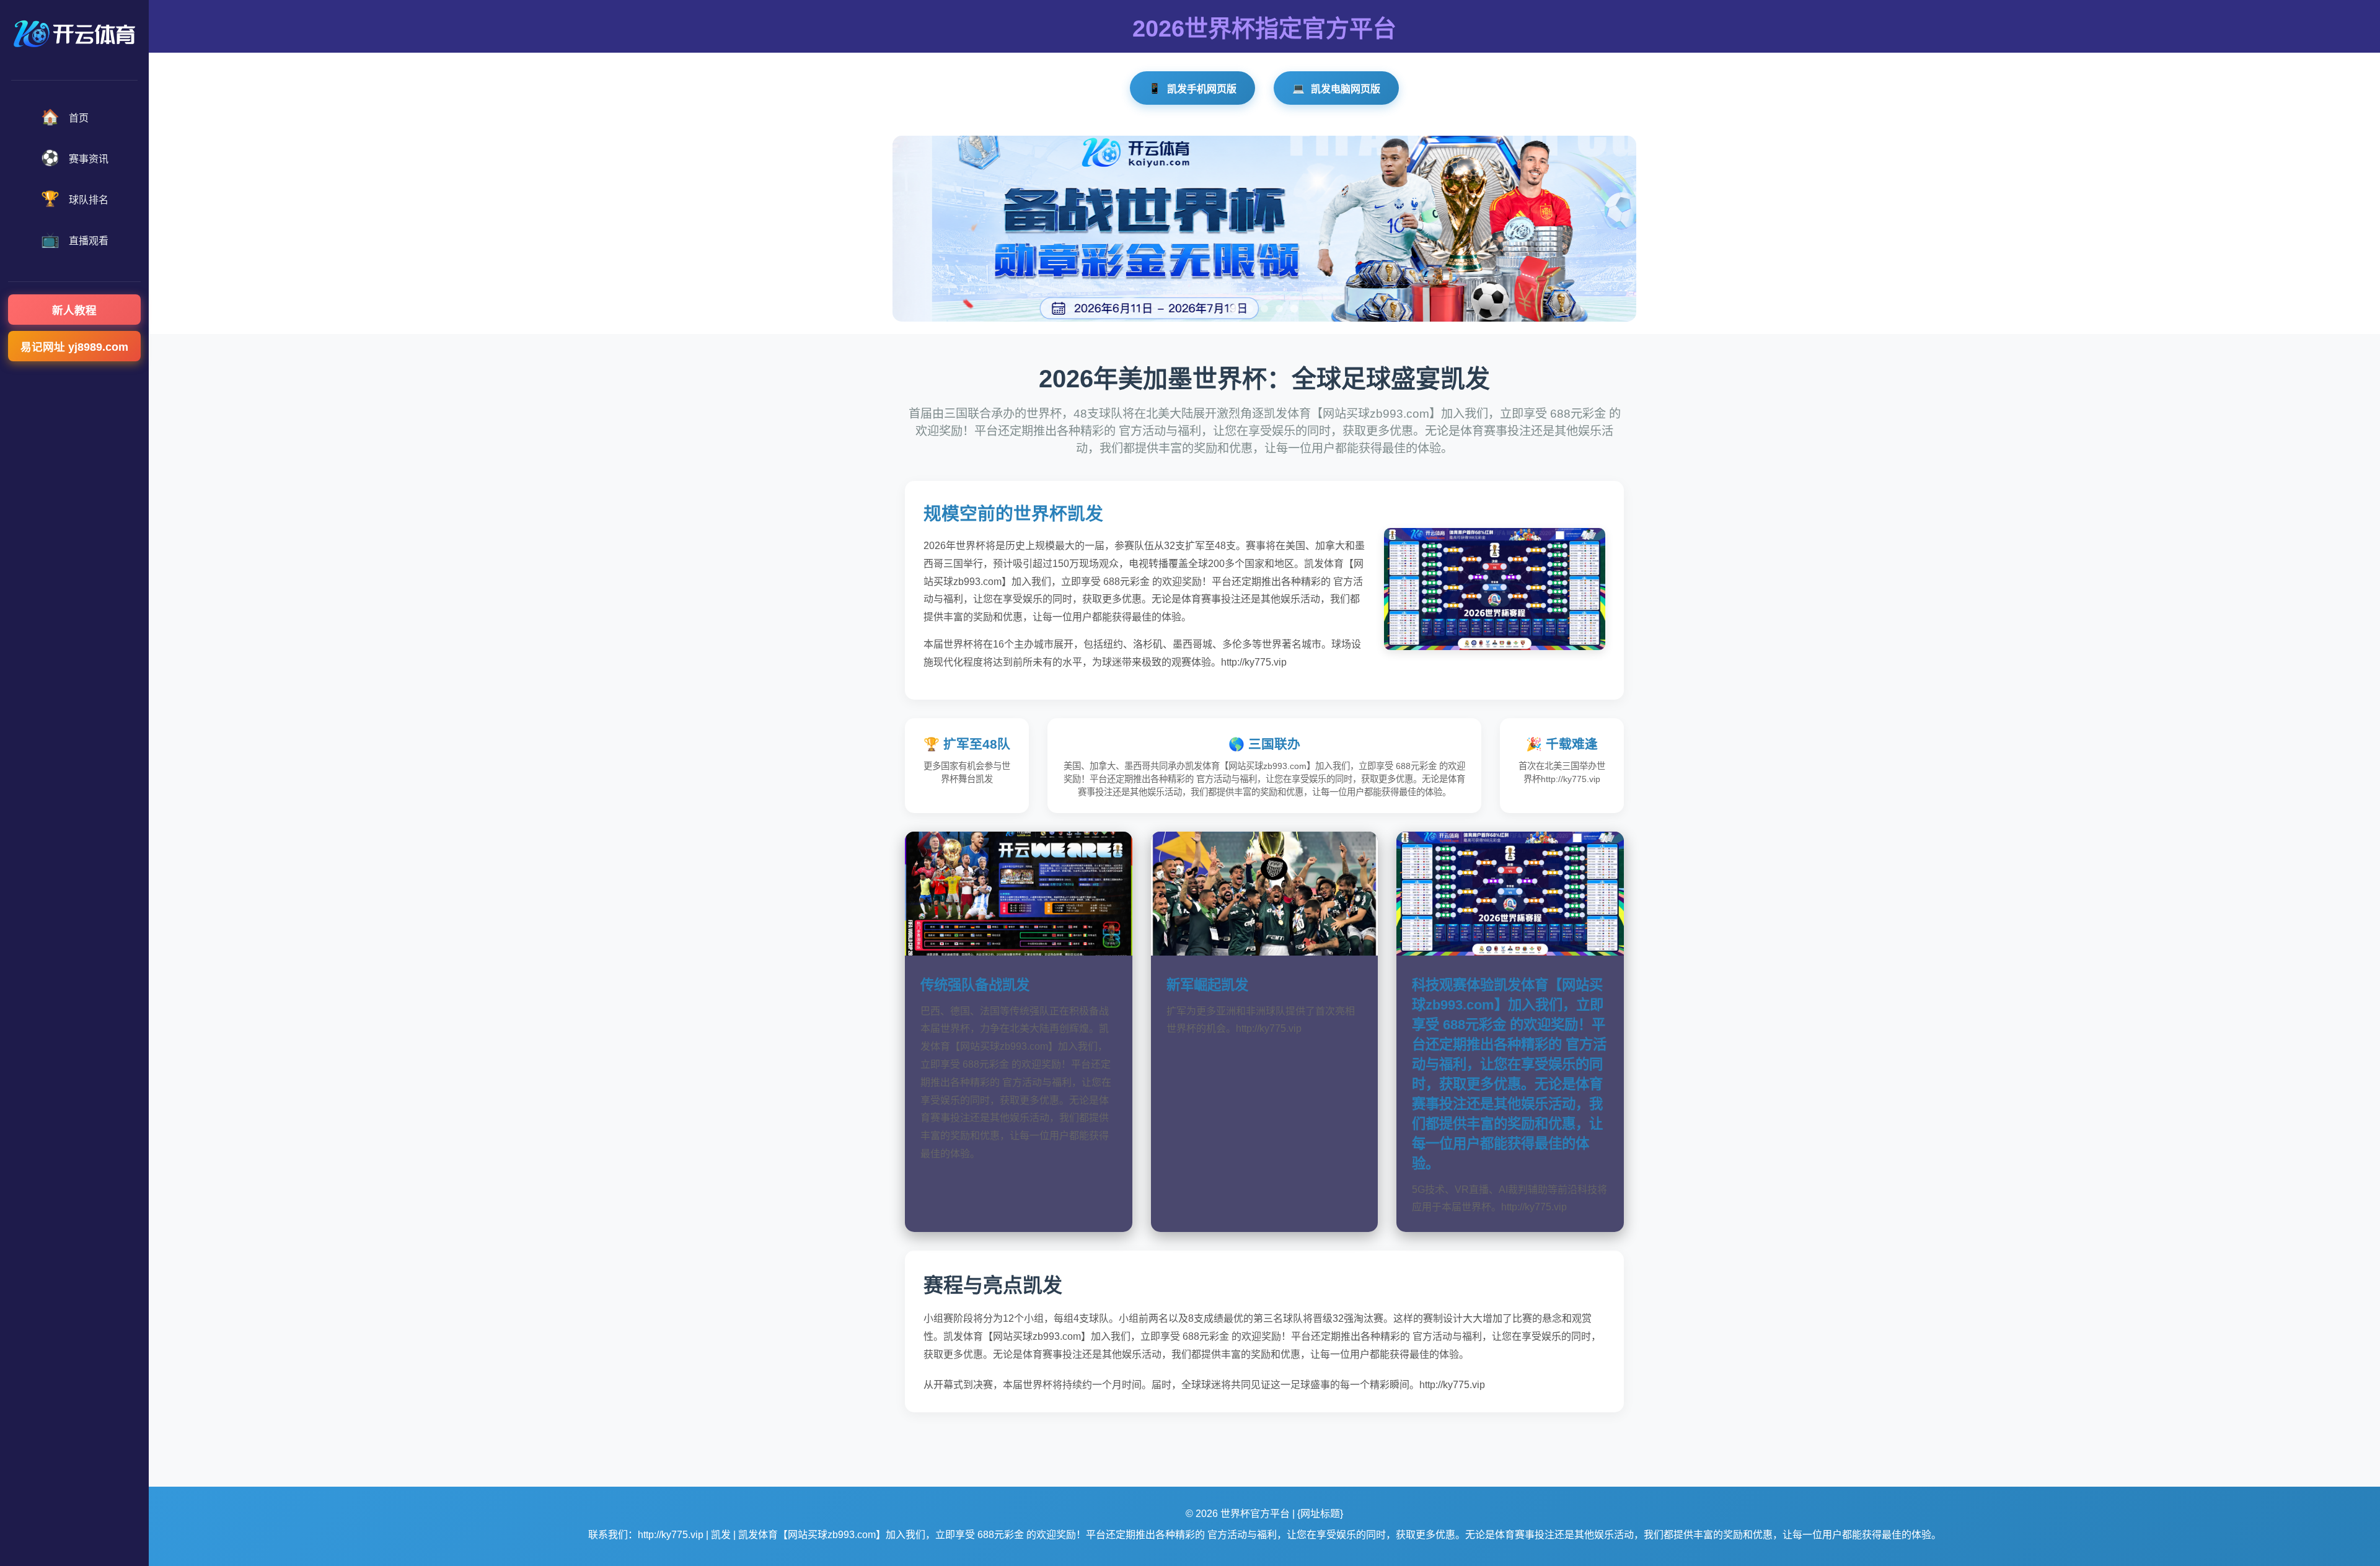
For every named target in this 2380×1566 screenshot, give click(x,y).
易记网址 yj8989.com (74, 347)
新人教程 (74, 310)
